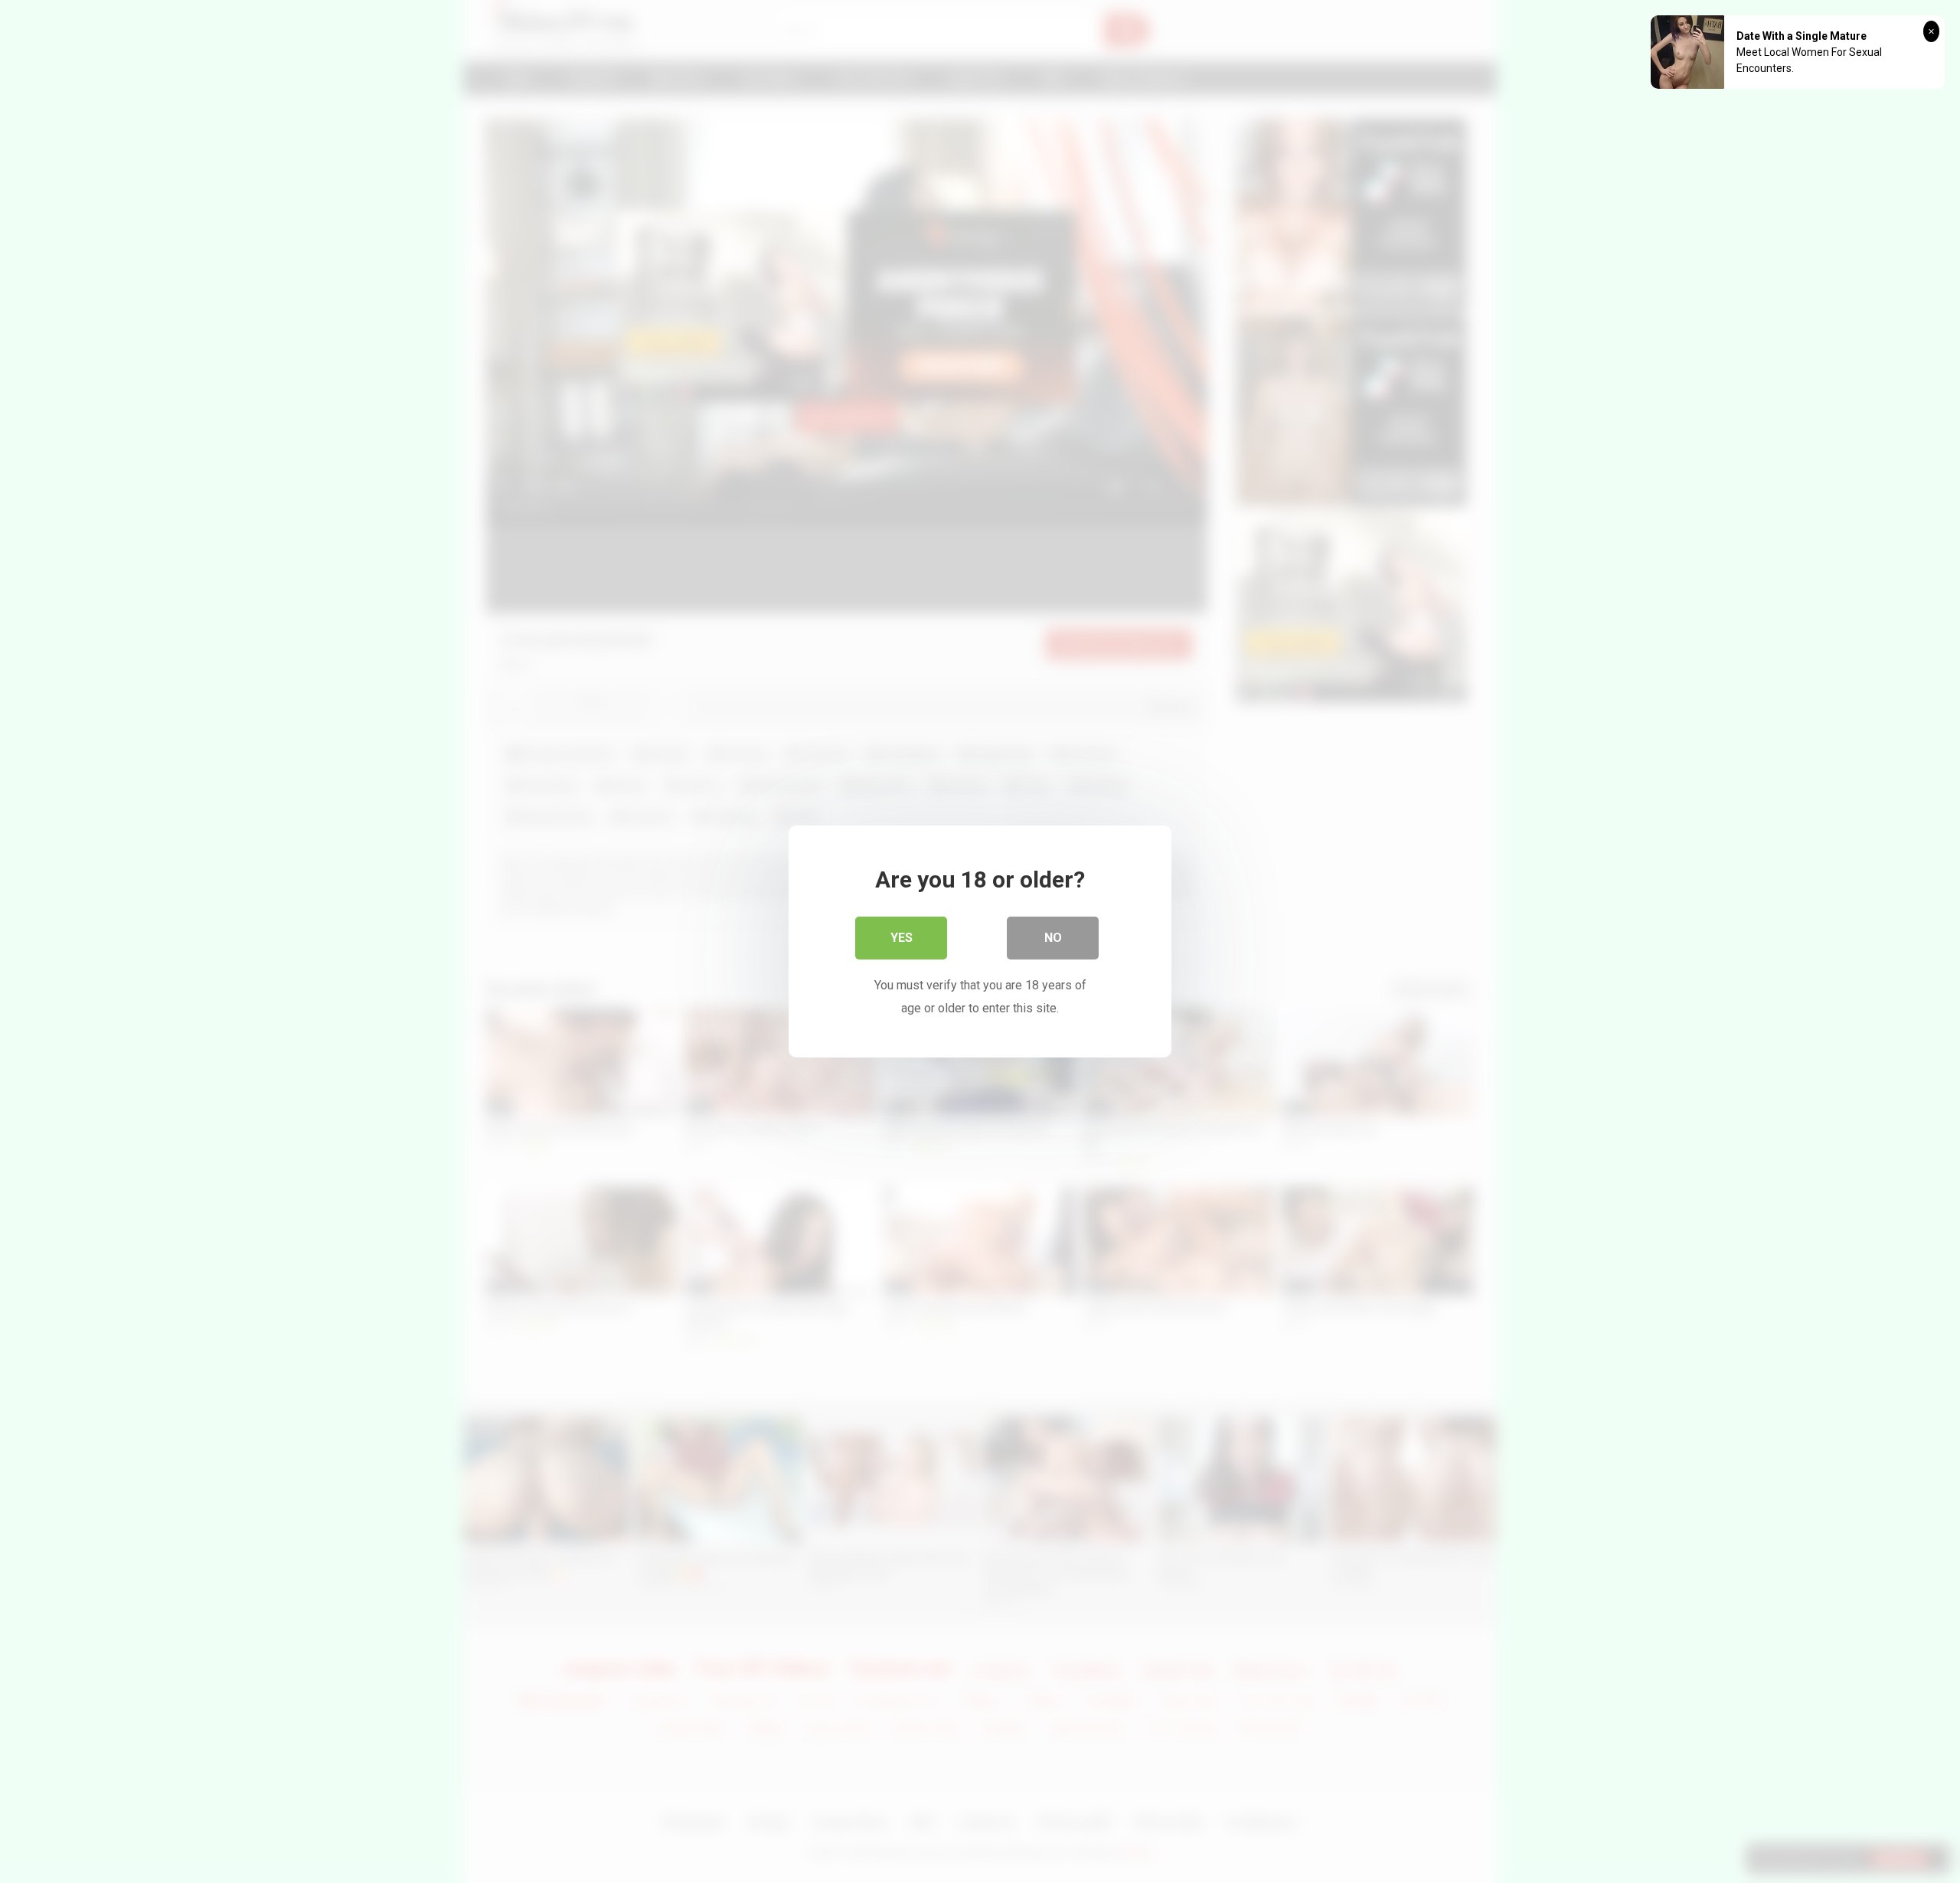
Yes (902, 938)
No (1053, 938)
